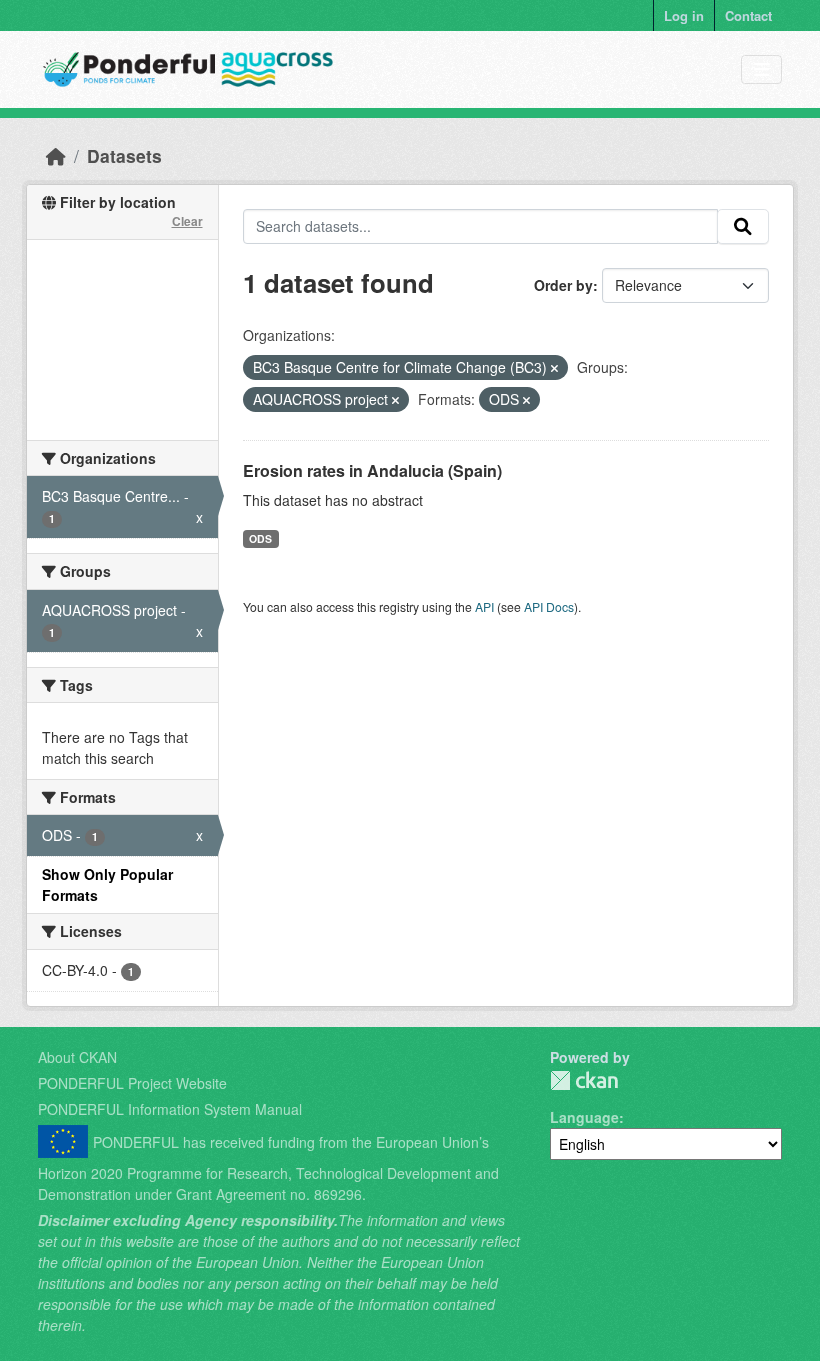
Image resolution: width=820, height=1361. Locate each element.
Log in (684, 15)
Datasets (124, 155)
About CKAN (77, 1057)
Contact (748, 15)
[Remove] (554, 368)
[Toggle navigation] (761, 69)
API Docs (549, 606)
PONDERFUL (584, 1080)
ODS (260, 538)
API (484, 606)
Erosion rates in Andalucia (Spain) (372, 470)
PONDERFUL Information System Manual (170, 1109)
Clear (187, 221)
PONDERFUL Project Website (132, 1083)
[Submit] (743, 227)
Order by (563, 285)
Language (584, 1117)
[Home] (56, 155)
